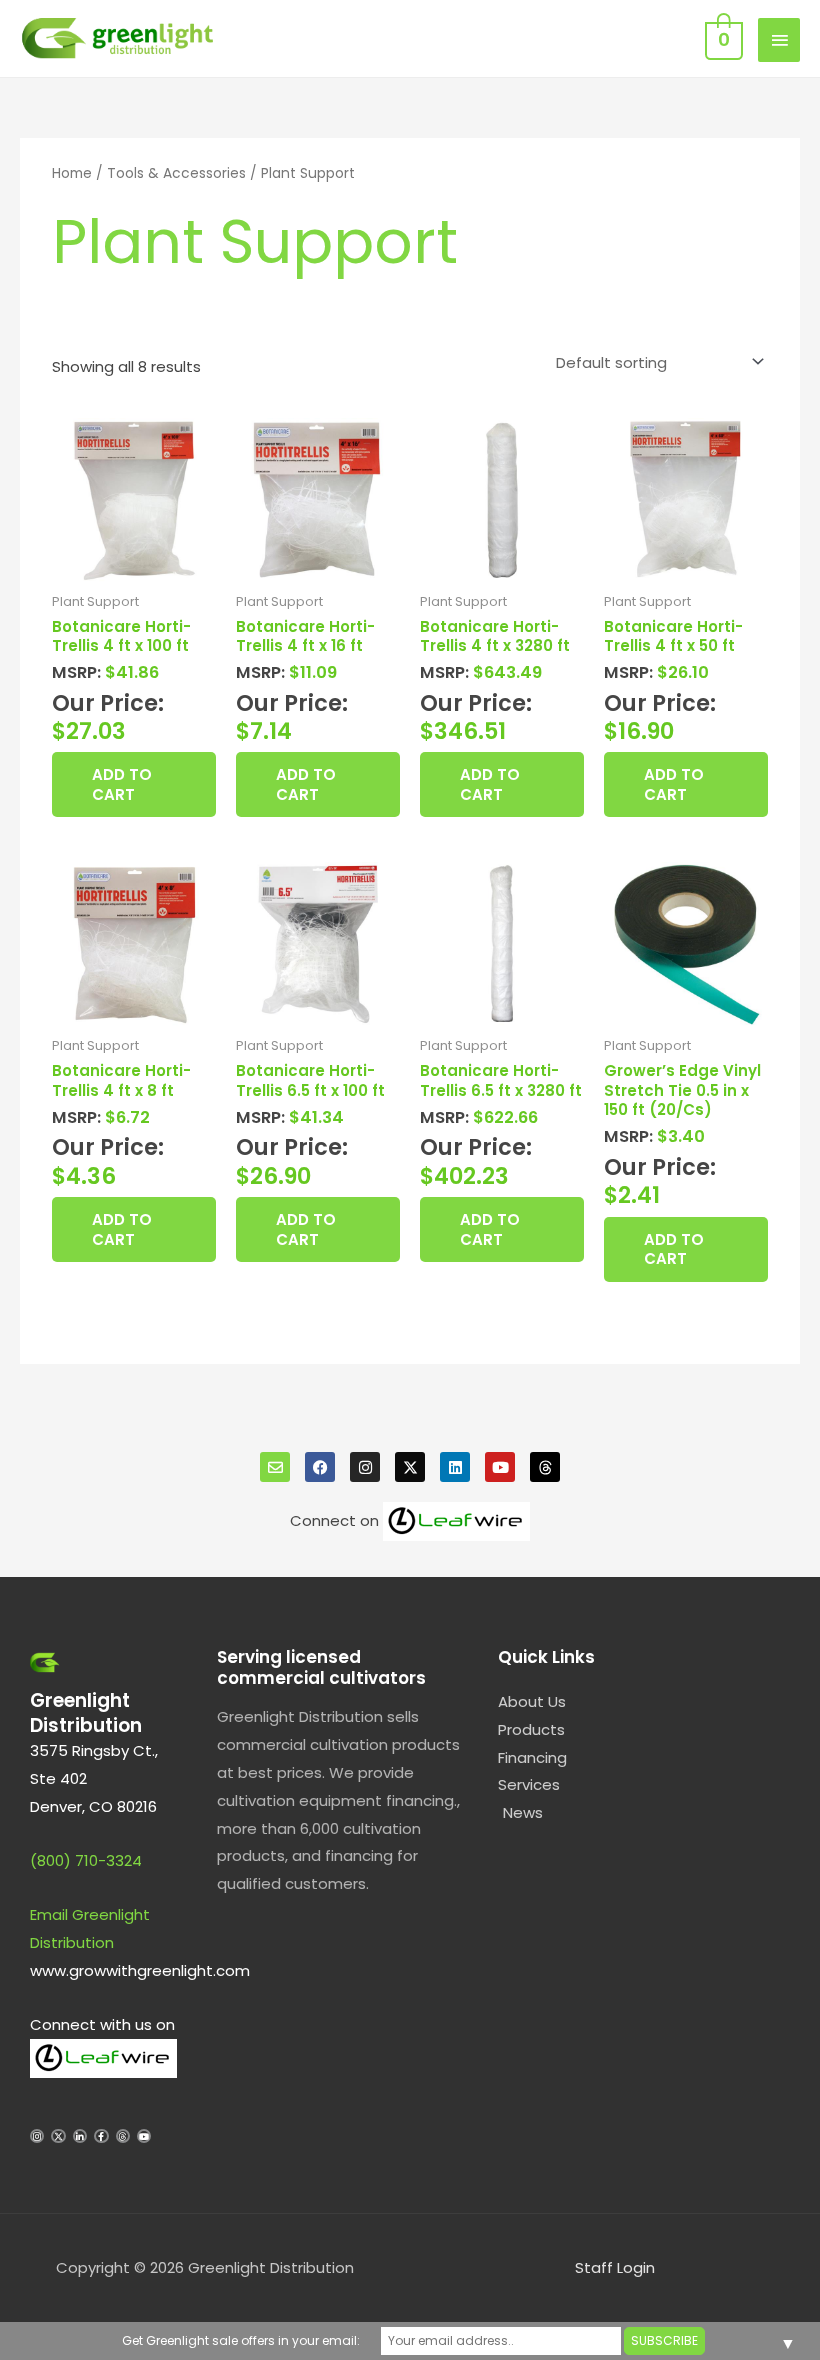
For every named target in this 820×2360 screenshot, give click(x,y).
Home (72, 173)
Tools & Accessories (176, 173)
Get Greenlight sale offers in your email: (241, 2340)
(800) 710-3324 (86, 1860)
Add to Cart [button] (122, 784)
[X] (410, 1467)
